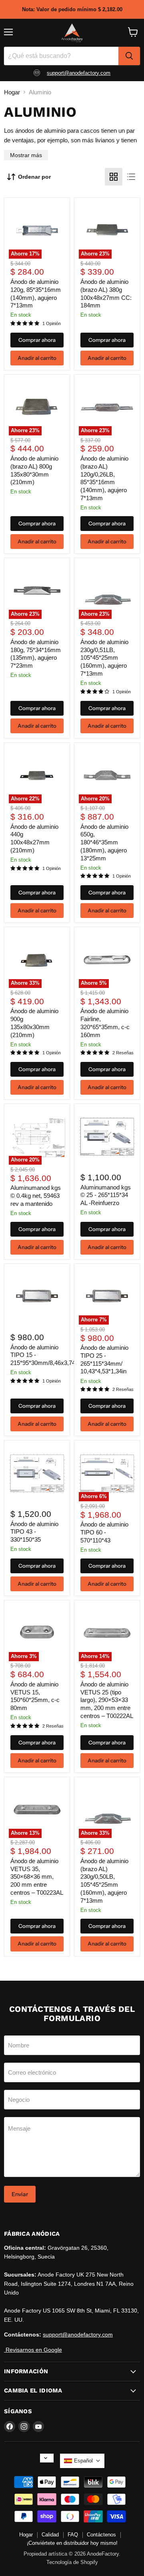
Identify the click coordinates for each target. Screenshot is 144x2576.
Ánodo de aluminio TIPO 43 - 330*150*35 (34, 1532)
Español (83, 2461)
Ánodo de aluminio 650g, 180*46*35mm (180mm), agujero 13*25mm (104, 842)
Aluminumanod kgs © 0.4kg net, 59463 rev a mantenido (36, 1195)
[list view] (131, 177)
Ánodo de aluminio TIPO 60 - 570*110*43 (104, 1532)
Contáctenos (101, 2535)
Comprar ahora (37, 340)
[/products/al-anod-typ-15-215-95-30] (37, 1296)
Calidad (50, 2535)
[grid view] (114, 177)
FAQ (73, 2535)
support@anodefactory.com (79, 73)
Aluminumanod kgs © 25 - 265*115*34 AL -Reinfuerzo (106, 1195)
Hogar (12, 92)
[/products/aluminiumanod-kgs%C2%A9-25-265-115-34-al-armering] (107, 1137)
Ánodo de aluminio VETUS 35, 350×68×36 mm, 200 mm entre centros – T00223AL (37, 1877)
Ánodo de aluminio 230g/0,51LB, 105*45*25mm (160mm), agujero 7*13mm (104, 658)
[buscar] (129, 56)
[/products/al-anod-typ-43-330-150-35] (37, 1473)
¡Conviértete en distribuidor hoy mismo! (72, 2543)
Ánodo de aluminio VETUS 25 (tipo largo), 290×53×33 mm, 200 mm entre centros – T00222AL (107, 1700)
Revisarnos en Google (33, 2350)
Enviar (20, 2194)
